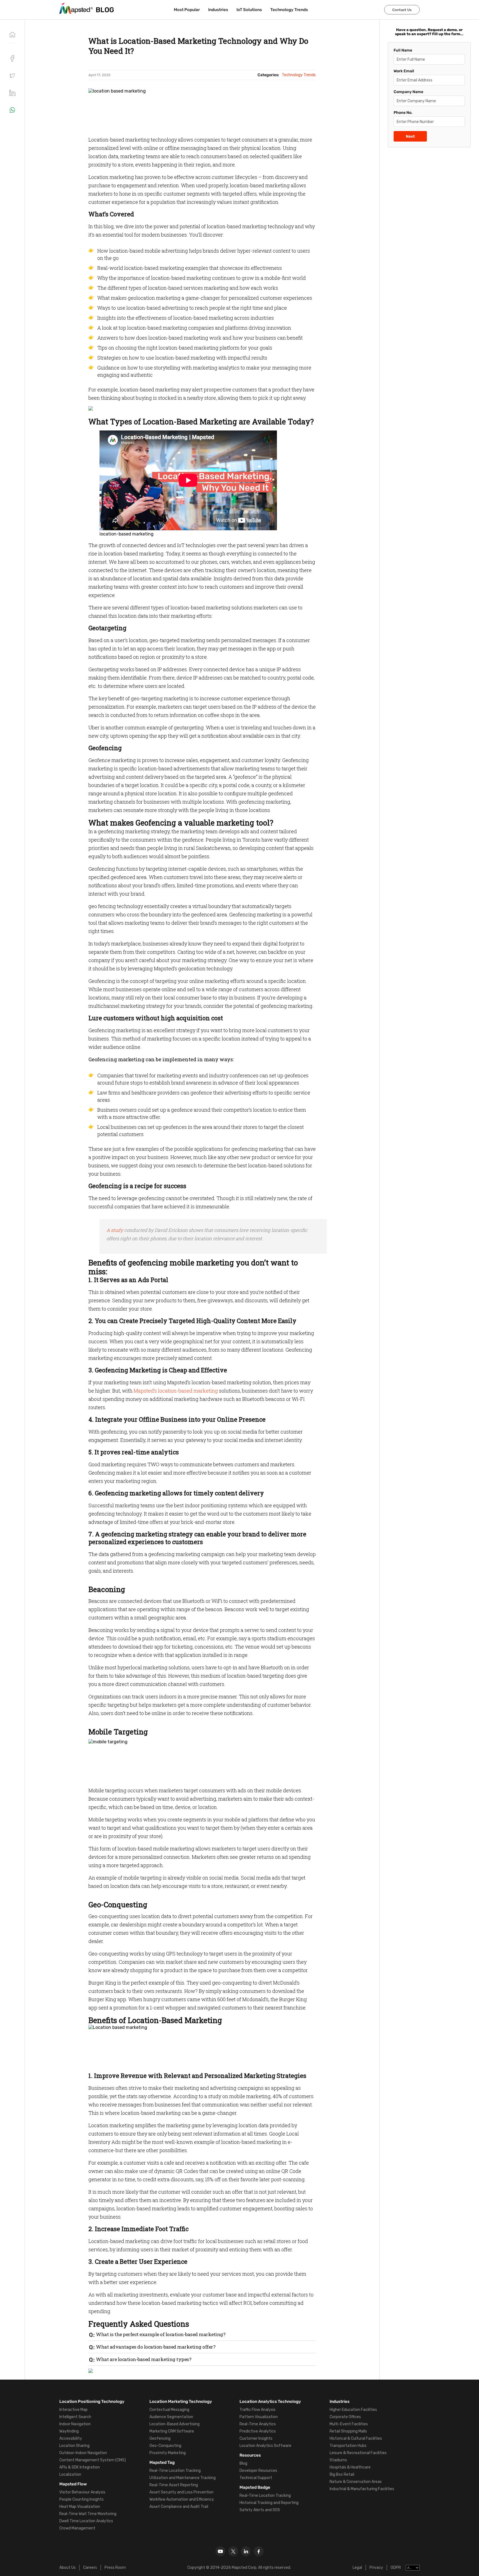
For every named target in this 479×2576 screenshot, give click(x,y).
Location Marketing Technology (181, 2401)
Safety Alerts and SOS (260, 2510)
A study (115, 1230)
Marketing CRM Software (172, 2431)
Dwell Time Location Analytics (86, 2521)
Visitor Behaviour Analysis (82, 2492)
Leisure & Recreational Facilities (358, 2453)
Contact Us (402, 10)
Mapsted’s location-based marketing (176, 1391)
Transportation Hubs (348, 2446)
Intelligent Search (75, 2417)
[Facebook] (259, 2551)
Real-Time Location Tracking (175, 2471)
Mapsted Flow (73, 2484)
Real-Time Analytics (258, 2424)
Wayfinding (69, 2431)
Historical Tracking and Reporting (269, 2503)
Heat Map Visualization (80, 2507)
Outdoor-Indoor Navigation (83, 2453)
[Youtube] (220, 2551)
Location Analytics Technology (270, 2401)
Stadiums (338, 2460)
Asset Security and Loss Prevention (181, 2492)
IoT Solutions (249, 10)
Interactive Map (73, 2410)
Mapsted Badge (255, 2487)
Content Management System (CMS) (93, 2460)
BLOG (105, 10)
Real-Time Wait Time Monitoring (88, 2514)
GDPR (396, 2568)
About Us (67, 2568)
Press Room (115, 2568)
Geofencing (160, 2438)
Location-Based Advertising (174, 2424)
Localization (70, 2474)
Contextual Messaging (169, 2410)
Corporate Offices (345, 2417)
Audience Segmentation (171, 2417)
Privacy (376, 2568)
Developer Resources (258, 2471)
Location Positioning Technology (92, 2401)
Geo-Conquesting (165, 2446)
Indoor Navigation (75, 2424)
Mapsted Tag (162, 2462)
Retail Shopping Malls (348, 2431)
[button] (12, 76)
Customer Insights (256, 2438)
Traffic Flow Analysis (258, 2410)
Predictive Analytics (258, 2431)
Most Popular (187, 10)
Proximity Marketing (168, 2453)
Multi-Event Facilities (349, 2424)
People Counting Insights (81, 2499)
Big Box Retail (342, 2474)
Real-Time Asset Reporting (174, 2485)
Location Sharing (74, 2446)
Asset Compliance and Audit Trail (179, 2507)
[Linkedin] (246, 2551)
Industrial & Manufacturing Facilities (362, 2489)
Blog (243, 2463)
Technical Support (256, 2478)
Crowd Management (77, 2528)
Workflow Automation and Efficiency (182, 2499)
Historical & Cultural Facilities (356, 2438)
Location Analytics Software (265, 2446)
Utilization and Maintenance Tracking (183, 2478)
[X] (233, 2551)
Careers (90, 2568)
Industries (218, 10)
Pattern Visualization (259, 2417)
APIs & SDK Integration (80, 2467)
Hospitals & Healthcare (350, 2467)
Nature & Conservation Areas (356, 2482)
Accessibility (71, 2438)
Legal (357, 2568)
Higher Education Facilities (353, 2410)
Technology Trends (289, 10)
